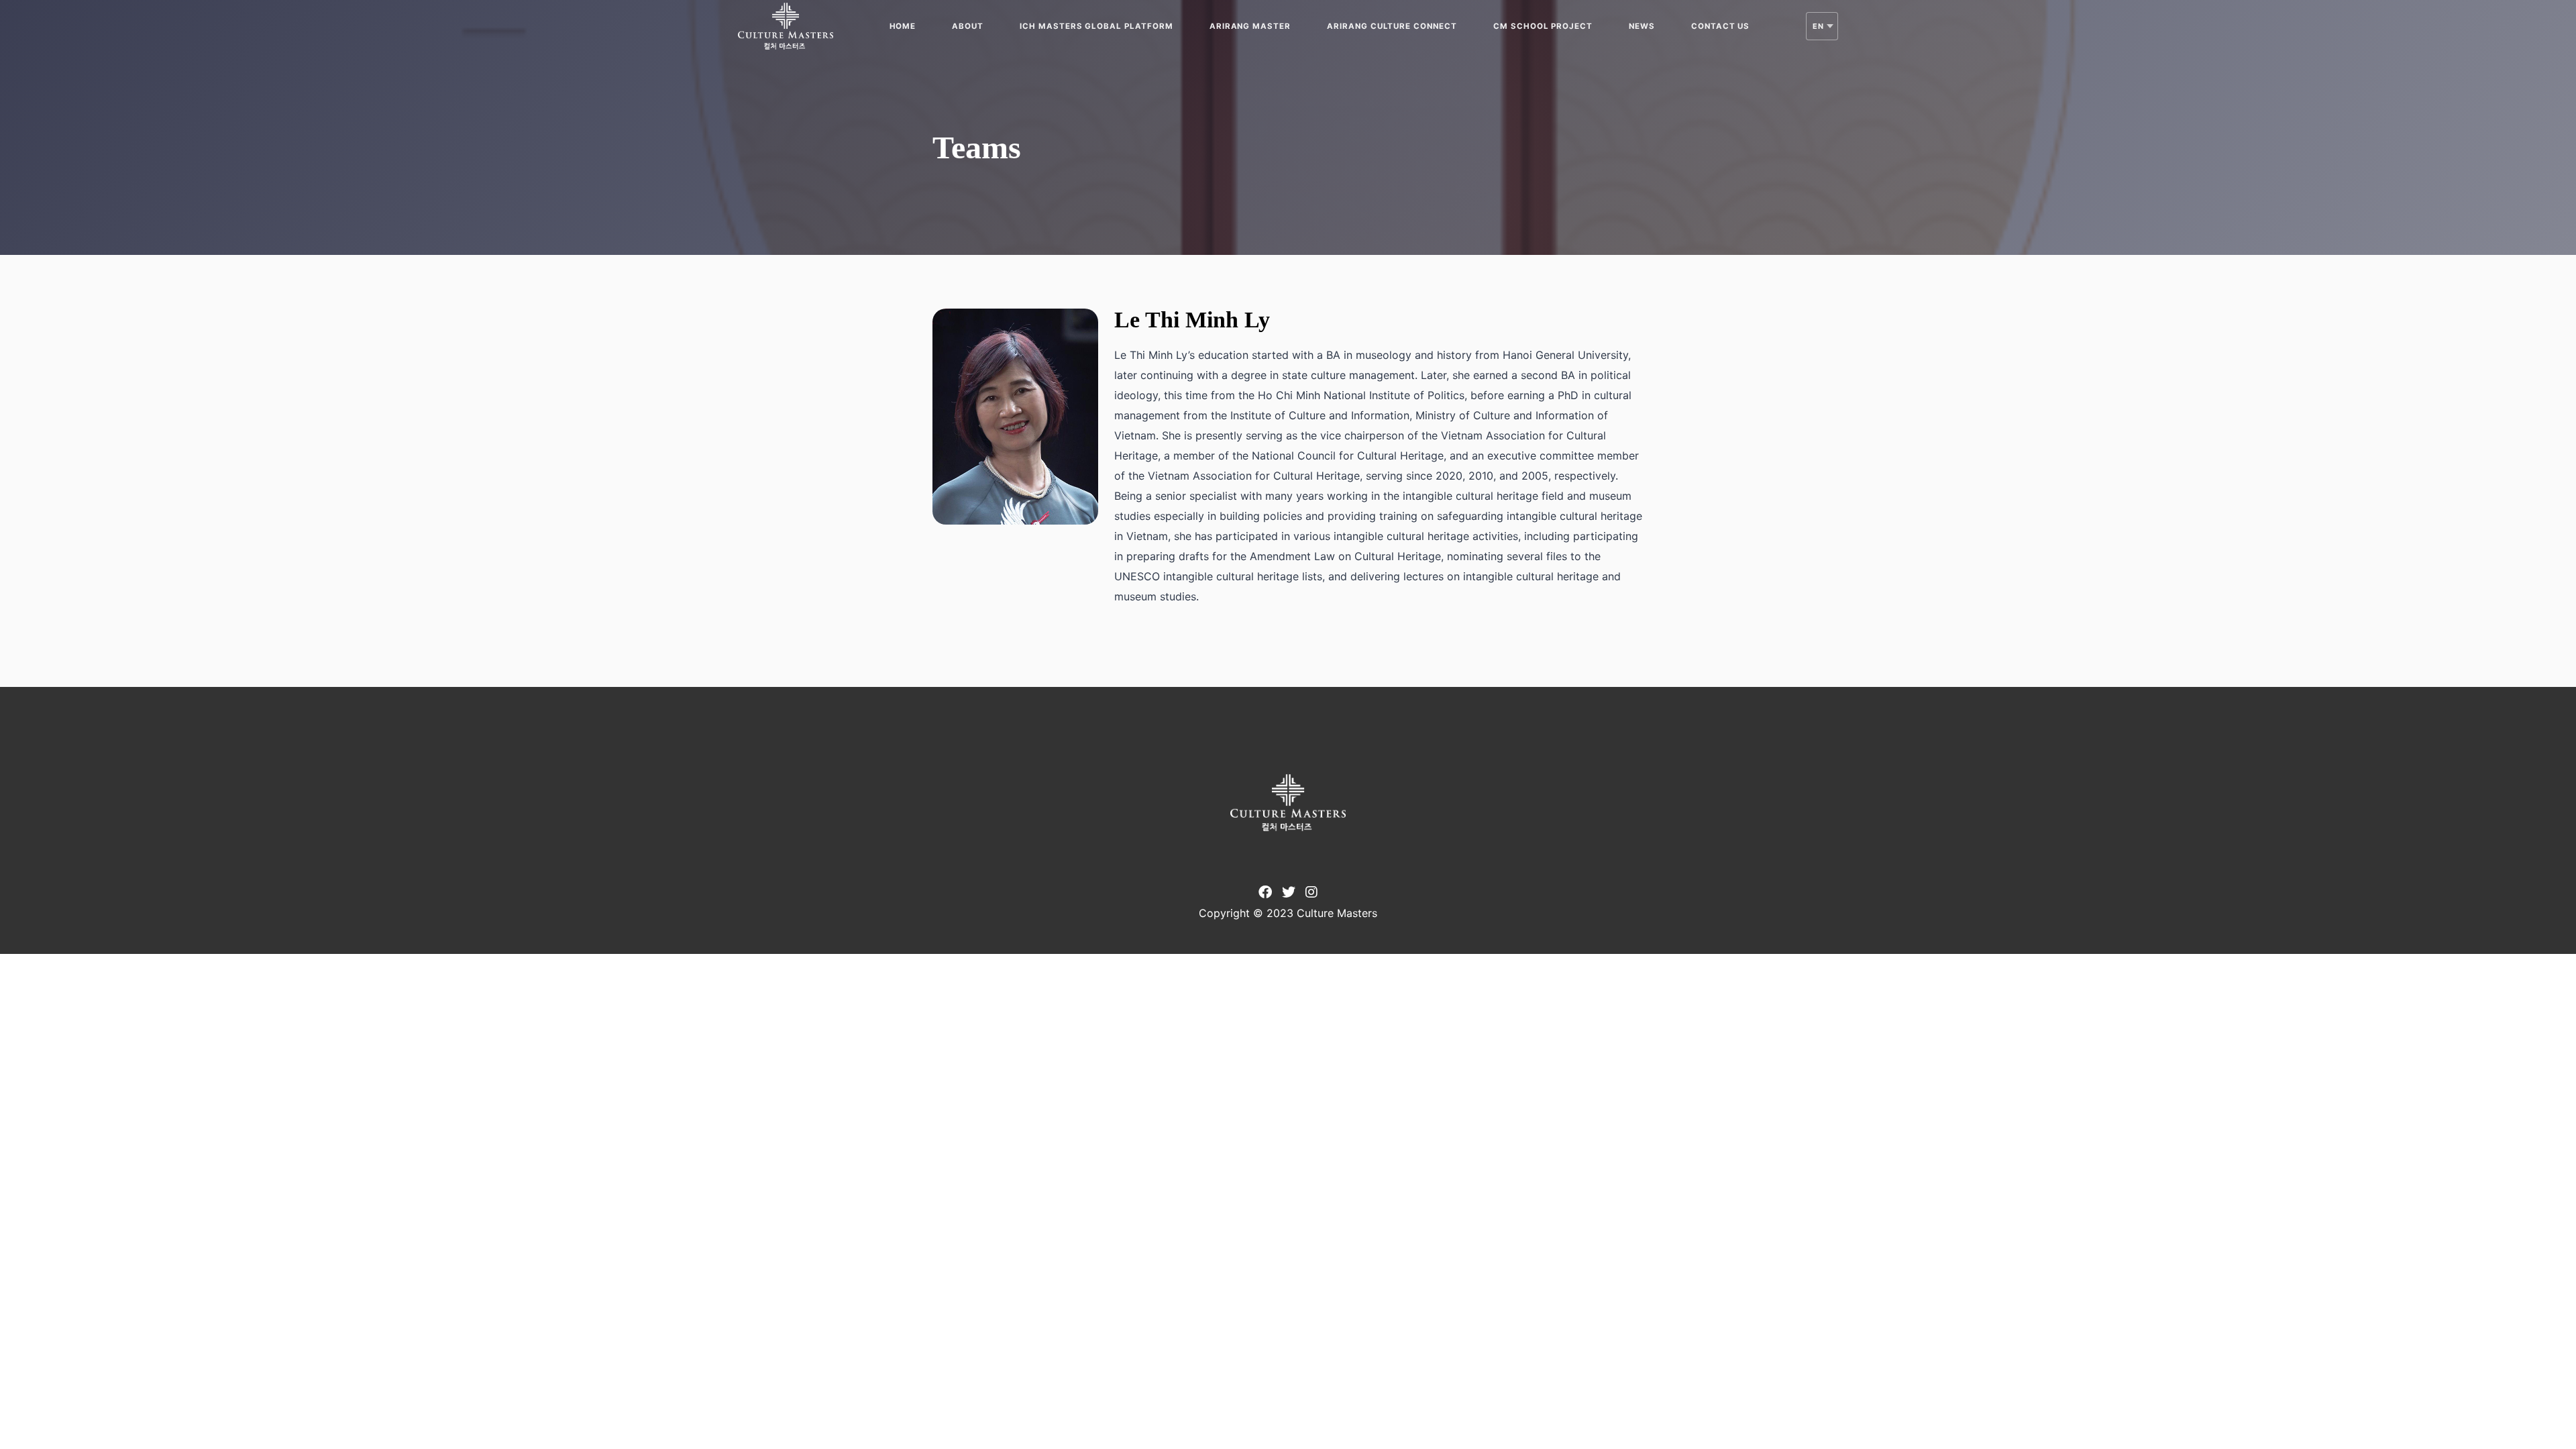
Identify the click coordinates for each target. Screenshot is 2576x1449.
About (968, 26)
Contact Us (1721, 26)
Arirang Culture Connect (1392, 26)
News (1642, 26)
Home (903, 26)
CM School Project (1543, 26)
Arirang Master (1250, 26)
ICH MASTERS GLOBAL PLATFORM (1096, 26)
